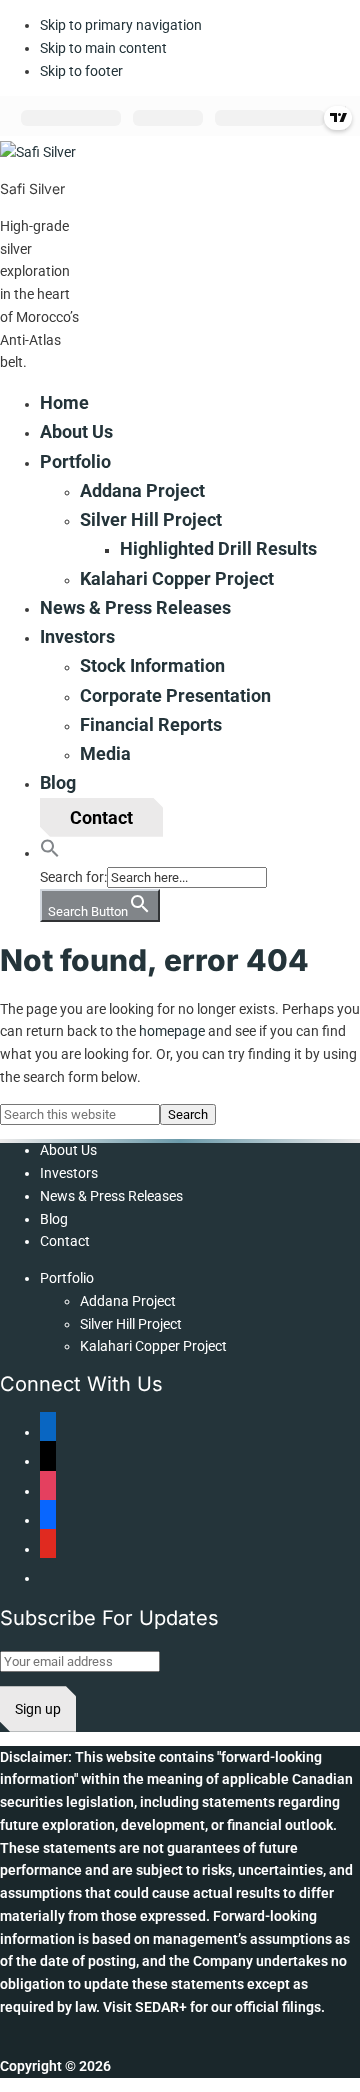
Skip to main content (103, 48)
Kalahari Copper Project (153, 1346)
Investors (69, 1173)
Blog (54, 1219)
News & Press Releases (111, 1196)
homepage (172, 1031)
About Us (68, 1150)
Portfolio (67, 1278)
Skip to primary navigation (121, 25)
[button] (50, 851)
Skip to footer (81, 71)
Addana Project (128, 1301)
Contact (65, 1241)
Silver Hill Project (131, 1324)
